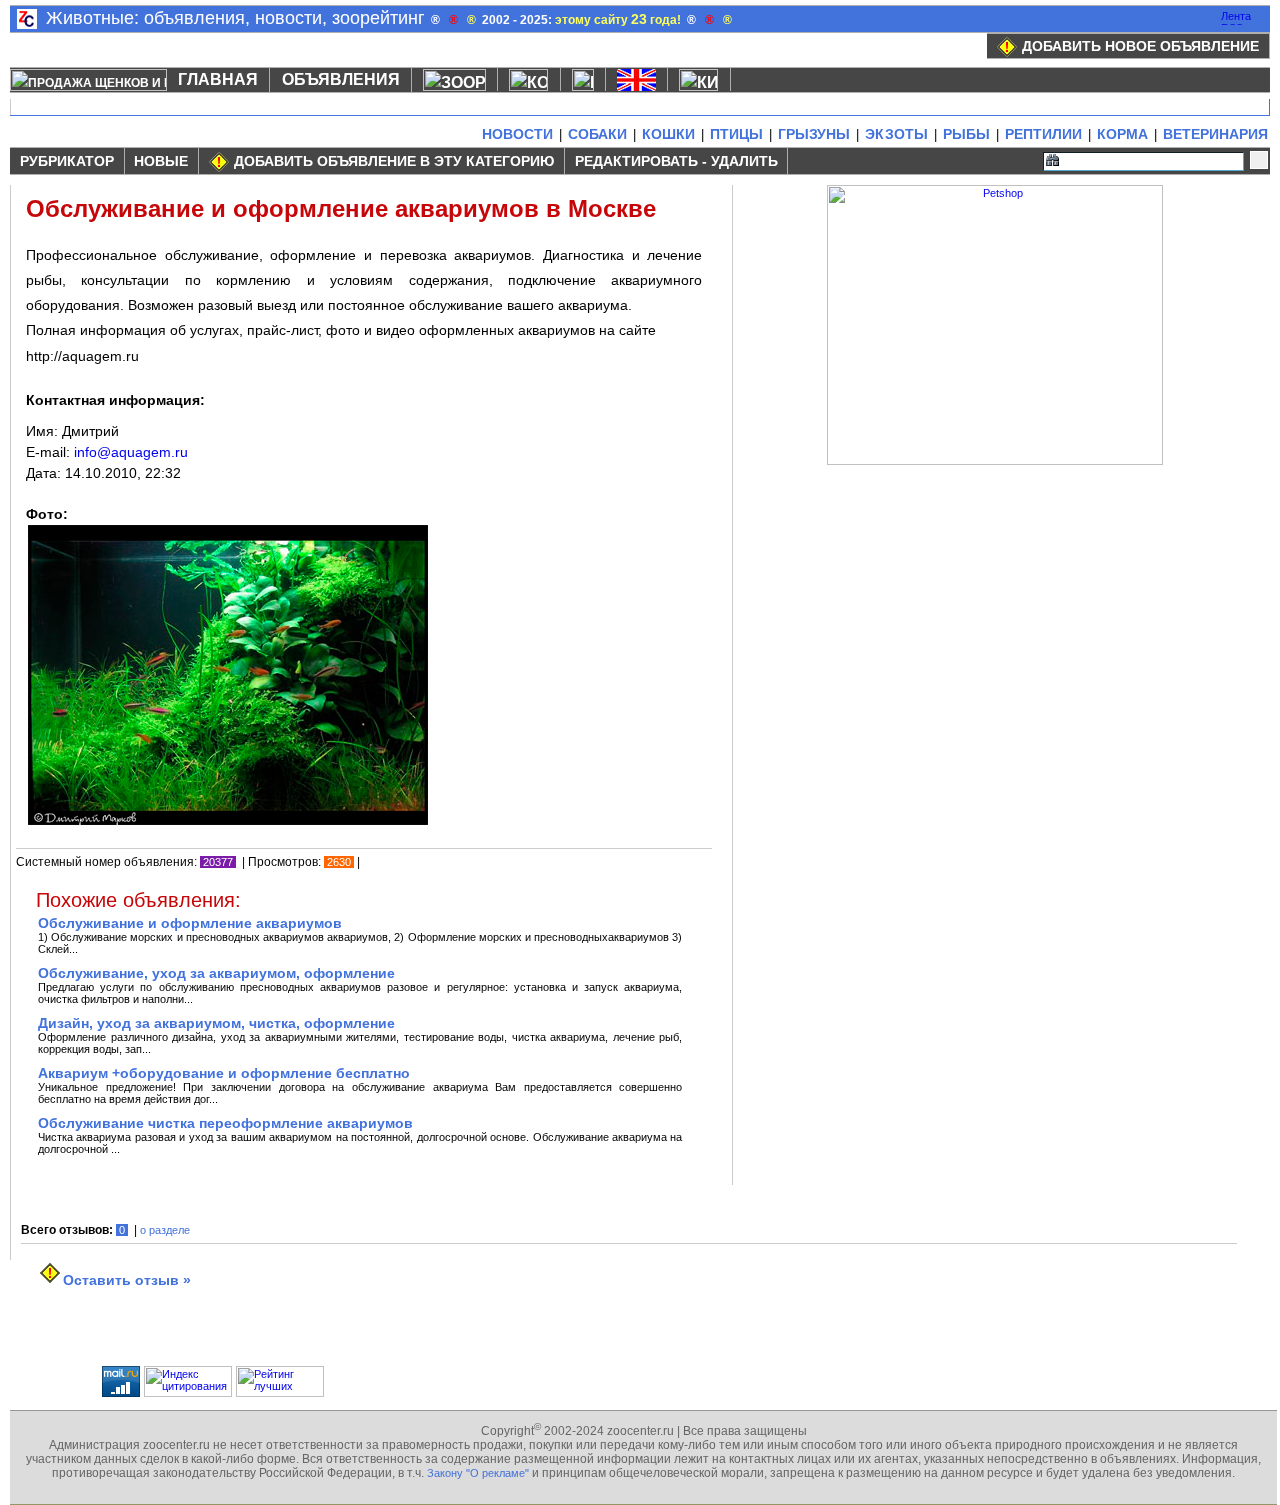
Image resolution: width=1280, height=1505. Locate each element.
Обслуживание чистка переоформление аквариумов (225, 1123)
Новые (161, 161)
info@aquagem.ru (131, 452)
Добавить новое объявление (1140, 46)
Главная (218, 79)
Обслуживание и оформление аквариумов (190, 923)
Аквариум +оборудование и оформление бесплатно (224, 1073)
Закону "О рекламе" (478, 1473)
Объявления (341, 79)
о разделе (165, 1230)
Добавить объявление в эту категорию (394, 161)
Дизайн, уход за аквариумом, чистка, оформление (216, 1023)
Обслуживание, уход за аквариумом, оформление (216, 973)
